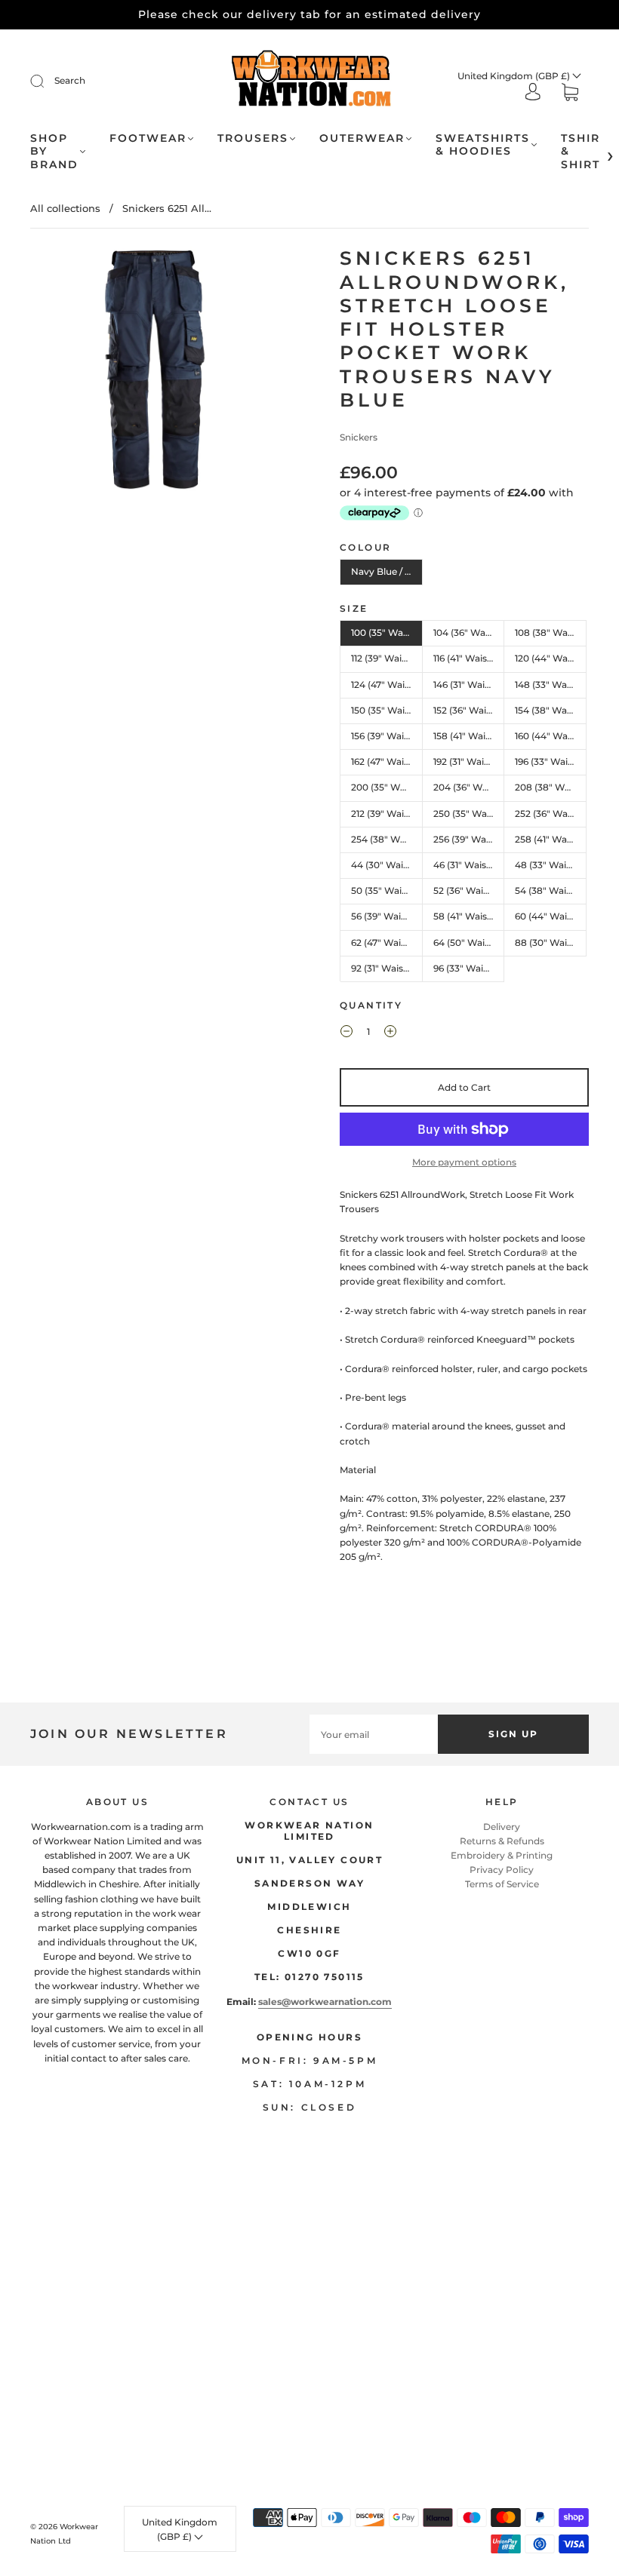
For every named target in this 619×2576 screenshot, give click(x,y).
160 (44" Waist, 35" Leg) (551, 736)
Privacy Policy (502, 1870)
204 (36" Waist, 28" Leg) (469, 787)
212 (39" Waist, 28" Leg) (387, 814)
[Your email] (374, 1734)
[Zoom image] (155, 373)
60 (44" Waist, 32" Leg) (551, 916)
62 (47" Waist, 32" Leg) (387, 943)
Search (70, 80)
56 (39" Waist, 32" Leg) (387, 916)
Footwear (148, 138)
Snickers (359, 437)
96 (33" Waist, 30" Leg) (469, 968)
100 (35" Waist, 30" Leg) (387, 632)
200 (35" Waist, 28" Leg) (387, 787)
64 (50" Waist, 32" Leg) (469, 943)
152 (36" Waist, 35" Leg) (469, 710)
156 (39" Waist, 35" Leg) (387, 736)
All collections (65, 208)
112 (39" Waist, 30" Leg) (387, 658)
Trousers (253, 138)
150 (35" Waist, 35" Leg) (387, 710)
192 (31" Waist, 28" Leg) (469, 761)
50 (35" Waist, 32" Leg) (387, 890)
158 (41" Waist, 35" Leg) (469, 736)
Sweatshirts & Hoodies (483, 145)
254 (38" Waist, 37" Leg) (387, 839)
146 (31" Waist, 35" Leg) (469, 685)
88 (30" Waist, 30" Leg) (551, 943)
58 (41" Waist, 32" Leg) (469, 916)
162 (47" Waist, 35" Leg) (387, 761)
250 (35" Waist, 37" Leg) (469, 814)
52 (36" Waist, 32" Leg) (469, 890)
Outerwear (362, 138)
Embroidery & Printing (502, 1855)
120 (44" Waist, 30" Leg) (551, 658)
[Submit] (47, 81)
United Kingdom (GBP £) (515, 76)
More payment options (464, 1162)
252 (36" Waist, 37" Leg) (551, 814)
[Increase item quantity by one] (390, 1033)
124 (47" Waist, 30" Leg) (387, 685)
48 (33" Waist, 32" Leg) (551, 865)
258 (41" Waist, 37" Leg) (551, 839)
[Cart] (570, 94)
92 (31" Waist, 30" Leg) (387, 968)
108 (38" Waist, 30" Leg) (551, 632)
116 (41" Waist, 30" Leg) (469, 658)
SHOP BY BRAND (54, 152)
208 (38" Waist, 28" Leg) (551, 787)
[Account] (533, 93)
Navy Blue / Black (387, 571)
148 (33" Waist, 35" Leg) (551, 685)
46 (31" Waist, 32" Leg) (469, 865)
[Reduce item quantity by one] (346, 1033)
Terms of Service (502, 1884)
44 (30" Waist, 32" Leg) (387, 865)
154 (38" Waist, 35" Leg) (551, 710)
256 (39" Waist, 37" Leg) (469, 839)
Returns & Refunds (502, 1841)
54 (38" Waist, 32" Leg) (551, 890)
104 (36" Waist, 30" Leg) (469, 632)
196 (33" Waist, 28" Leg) (551, 761)
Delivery (502, 1827)
